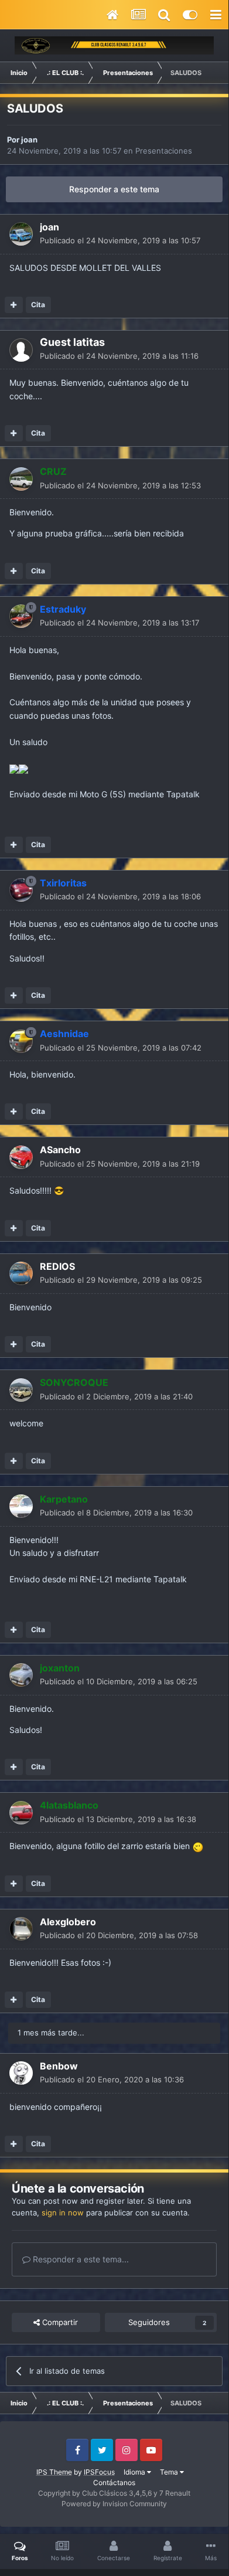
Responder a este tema (114, 189)
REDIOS (57, 1266)
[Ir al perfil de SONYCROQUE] (21, 1390)
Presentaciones (164, 151)
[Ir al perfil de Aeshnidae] (21, 1041)
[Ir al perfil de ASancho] (21, 1157)
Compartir (59, 2322)
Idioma (135, 2472)
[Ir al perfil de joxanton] (21, 1675)
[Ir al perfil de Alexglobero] (21, 1929)
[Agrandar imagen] (14, 768)
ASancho (60, 1150)
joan (29, 140)
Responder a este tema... (80, 2259)
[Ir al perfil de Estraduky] (21, 616)
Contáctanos (114, 2482)
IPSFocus (99, 2472)
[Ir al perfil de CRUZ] (21, 479)
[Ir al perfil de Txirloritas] (21, 890)
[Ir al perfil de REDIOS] (21, 1273)
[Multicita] (14, 305)
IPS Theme (54, 2472)
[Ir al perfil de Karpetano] (21, 1506)
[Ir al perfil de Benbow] (21, 2073)
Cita (38, 305)
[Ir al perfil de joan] (21, 234)
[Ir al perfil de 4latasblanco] (21, 1813)
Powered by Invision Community (114, 2504)
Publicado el (120, 240)
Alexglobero (68, 1922)
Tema (170, 2472)
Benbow (59, 2066)
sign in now (63, 2213)
